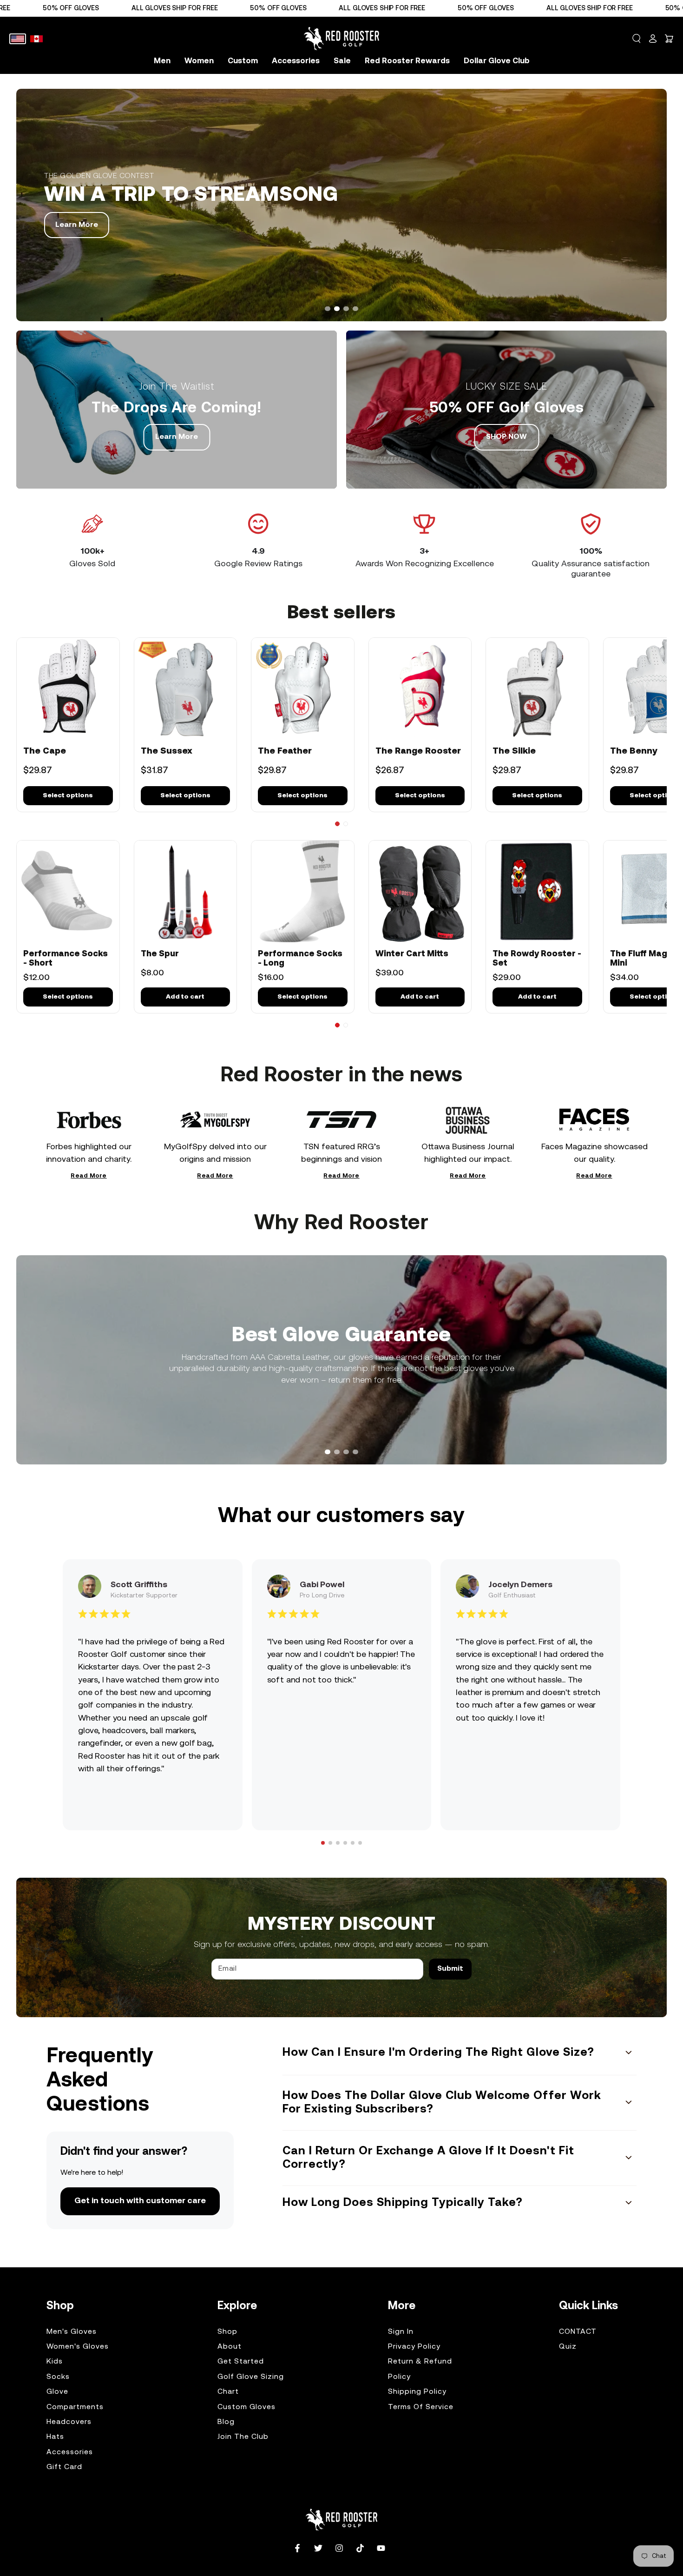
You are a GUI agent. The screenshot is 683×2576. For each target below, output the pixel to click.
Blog (226, 2422)
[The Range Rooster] (420, 689)
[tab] (328, 309)
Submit (450, 1969)
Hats (55, 2437)
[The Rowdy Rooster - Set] (537, 892)
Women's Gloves (78, 2347)
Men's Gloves (72, 2332)
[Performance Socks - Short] (68, 892)
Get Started (241, 2362)
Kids (55, 2362)
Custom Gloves (246, 2407)
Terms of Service (421, 2407)
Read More (89, 1177)
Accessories (70, 2452)
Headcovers (69, 2422)
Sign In (401, 2332)
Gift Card (64, 2467)
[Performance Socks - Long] (303, 892)
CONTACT (578, 2332)
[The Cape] (68, 689)
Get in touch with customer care (140, 2201)
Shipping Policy (417, 2392)
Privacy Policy (414, 2347)
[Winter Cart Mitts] (420, 892)
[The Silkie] (537, 689)
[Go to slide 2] (346, 824)
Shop (227, 2332)
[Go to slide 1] (337, 824)
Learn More (177, 437)
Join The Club (243, 2437)
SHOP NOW (76, 234)
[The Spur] (186, 892)
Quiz (568, 2347)
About (230, 2347)
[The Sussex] (186, 689)
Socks (58, 2377)
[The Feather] (303, 689)
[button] (637, 39)
